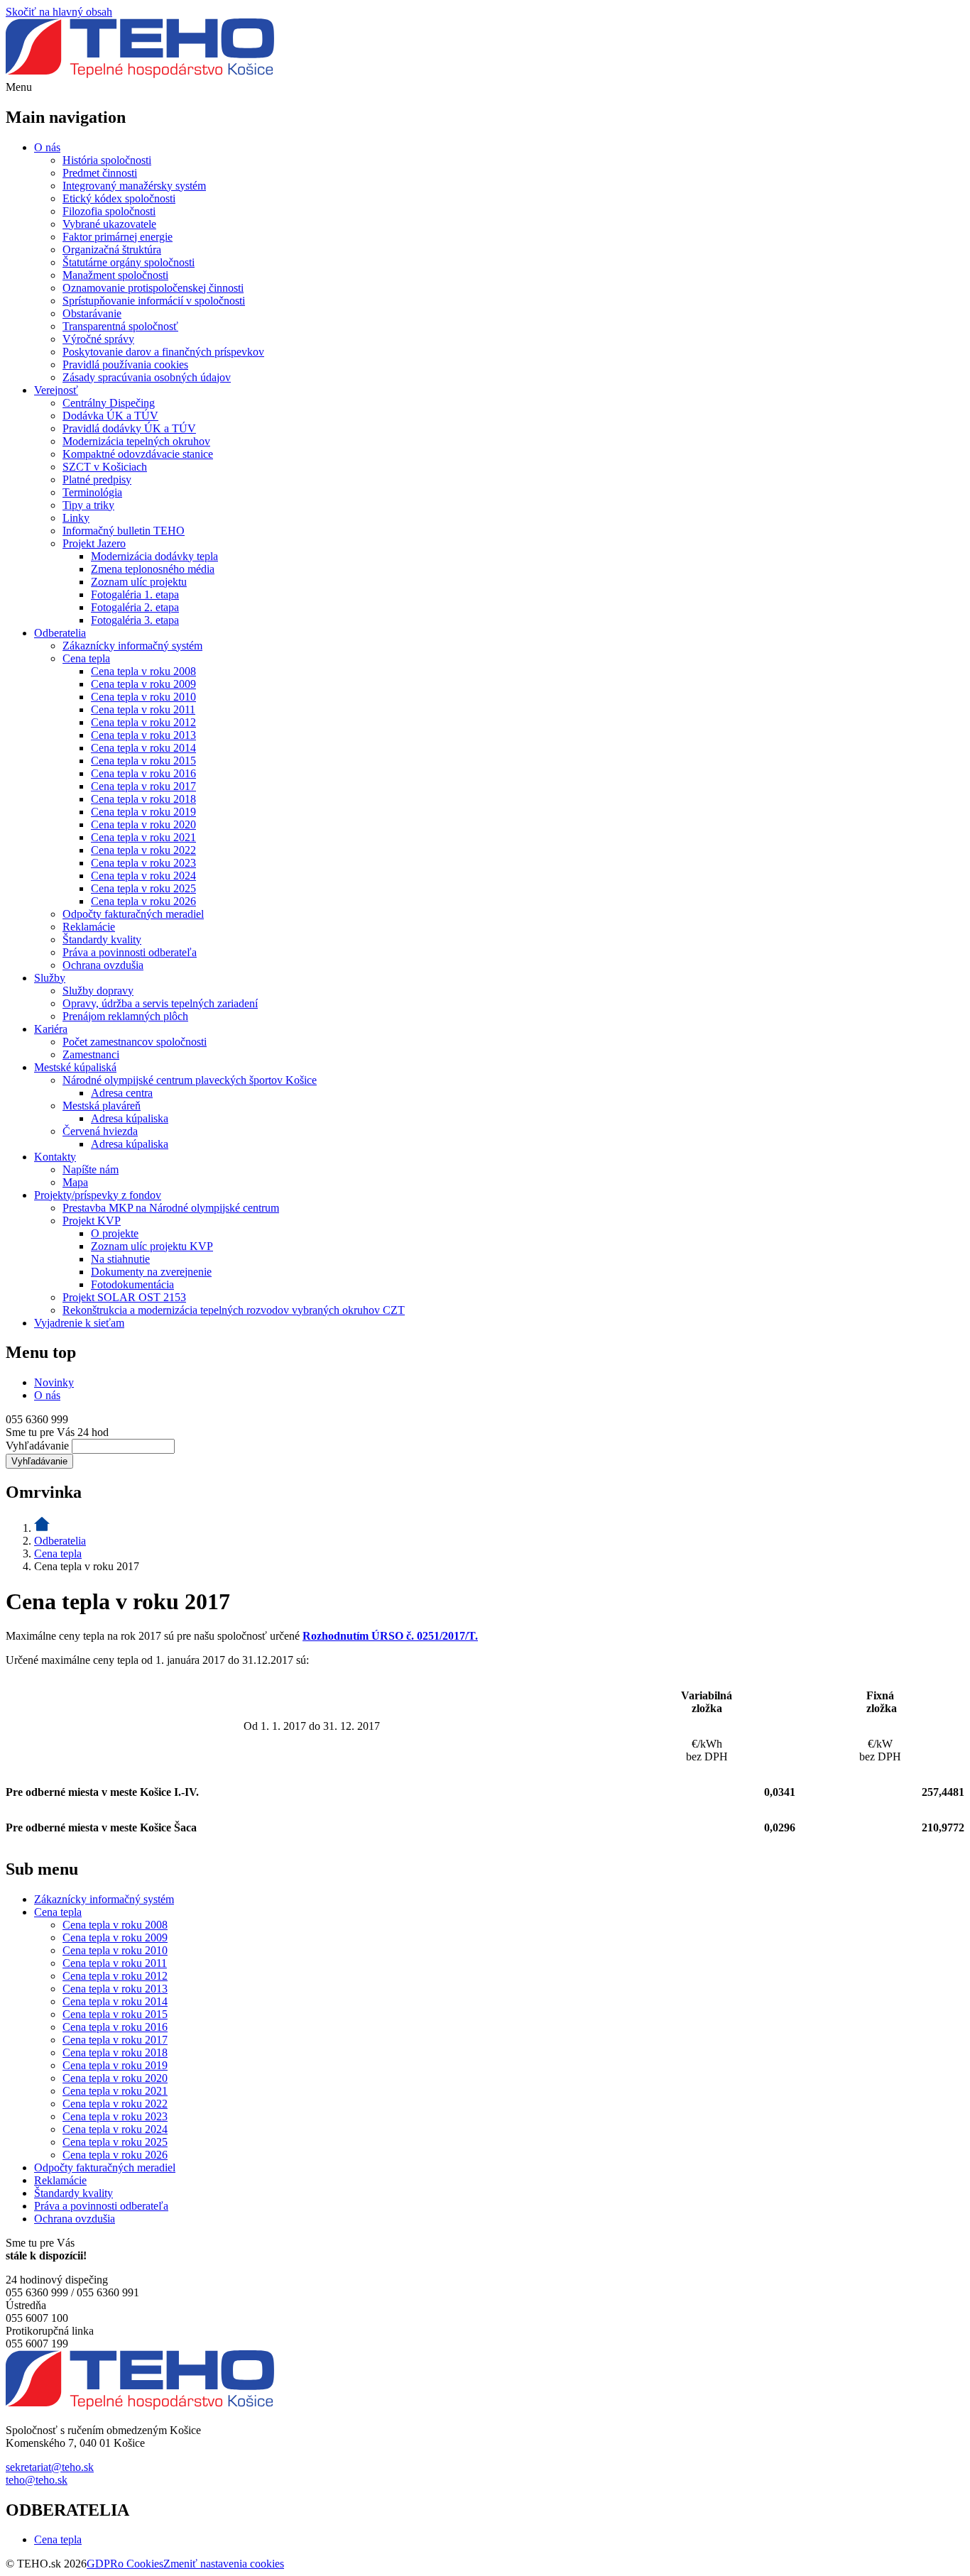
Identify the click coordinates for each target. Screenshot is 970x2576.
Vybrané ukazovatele (109, 224)
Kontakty (55, 1157)
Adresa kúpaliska (130, 1118)
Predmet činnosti (100, 173)
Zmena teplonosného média (153, 569)
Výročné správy (98, 339)
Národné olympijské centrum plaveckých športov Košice (190, 1080)
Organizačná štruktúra (112, 250)
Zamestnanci (91, 1054)
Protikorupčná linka (50, 2331)
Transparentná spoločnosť (120, 326)
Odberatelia (60, 633)
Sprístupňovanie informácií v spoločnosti (154, 301)
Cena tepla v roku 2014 (143, 748)
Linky (76, 518)
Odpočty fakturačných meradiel (133, 914)
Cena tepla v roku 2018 (143, 799)
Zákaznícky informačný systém (132, 646)
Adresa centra (122, 1093)
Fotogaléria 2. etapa (135, 607)
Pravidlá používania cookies (125, 365)
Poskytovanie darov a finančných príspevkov (163, 352)
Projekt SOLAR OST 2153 (124, 1297)
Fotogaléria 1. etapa (135, 594)
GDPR (102, 2564)
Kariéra (51, 1029)
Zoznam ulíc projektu (139, 582)
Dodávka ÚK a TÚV (110, 416)
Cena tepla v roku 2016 (143, 773)
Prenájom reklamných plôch (125, 1016)
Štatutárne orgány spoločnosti (129, 262)
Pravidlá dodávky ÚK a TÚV (129, 428)
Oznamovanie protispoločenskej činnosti (153, 288)
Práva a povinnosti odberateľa (130, 952)
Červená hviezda (100, 1131)
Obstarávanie (92, 313)
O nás (47, 147)
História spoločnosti (107, 160)
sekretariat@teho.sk (50, 2467)
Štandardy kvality (102, 939)
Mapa (75, 1182)
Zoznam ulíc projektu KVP (152, 1246)
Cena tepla (86, 658)
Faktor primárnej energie (118, 237)
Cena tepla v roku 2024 (143, 876)
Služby (50, 978)
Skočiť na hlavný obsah (59, 12)
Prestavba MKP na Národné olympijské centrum (171, 1208)
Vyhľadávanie (37, 1446)
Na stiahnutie (120, 1259)
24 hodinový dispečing (57, 2280)
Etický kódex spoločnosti (119, 198)
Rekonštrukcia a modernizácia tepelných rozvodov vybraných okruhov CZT (234, 1310)
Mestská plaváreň (102, 1106)
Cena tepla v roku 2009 (143, 684)
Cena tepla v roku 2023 (143, 863)
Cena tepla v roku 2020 (143, 824)
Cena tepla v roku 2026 (143, 901)
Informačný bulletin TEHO (124, 531)
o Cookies (141, 2564)
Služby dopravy (98, 991)
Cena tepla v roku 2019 (143, 812)
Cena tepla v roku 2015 (143, 761)
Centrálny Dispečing (109, 403)
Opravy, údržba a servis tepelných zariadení (160, 1003)
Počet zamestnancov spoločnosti (135, 1042)
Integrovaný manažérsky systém (134, 186)
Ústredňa (26, 2305)
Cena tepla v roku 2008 (143, 671)
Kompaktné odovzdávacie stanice (138, 454)
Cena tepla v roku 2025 (143, 888)
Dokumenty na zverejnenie (151, 1272)
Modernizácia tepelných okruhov (136, 441)
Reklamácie (89, 927)
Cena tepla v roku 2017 (143, 786)
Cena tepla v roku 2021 (143, 837)
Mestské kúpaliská (75, 1067)
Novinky (54, 1382)
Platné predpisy (97, 479)
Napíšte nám (91, 1169)
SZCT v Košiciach (105, 467)
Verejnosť (56, 390)
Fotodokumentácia (132, 1284)
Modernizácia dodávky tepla (154, 556)
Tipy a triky (88, 505)
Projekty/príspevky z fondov (98, 1195)
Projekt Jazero (94, 543)
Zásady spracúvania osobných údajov (147, 377)
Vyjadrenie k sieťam (79, 1323)
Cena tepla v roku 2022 (143, 850)
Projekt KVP (92, 1221)
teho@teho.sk (37, 2480)
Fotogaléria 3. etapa (135, 620)
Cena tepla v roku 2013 (143, 735)
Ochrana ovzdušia (103, 965)
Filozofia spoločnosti (109, 211)
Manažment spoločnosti (115, 275)
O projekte (115, 1233)
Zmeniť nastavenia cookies (224, 2564)
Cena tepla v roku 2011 (143, 709)
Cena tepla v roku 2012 (143, 722)
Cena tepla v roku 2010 (143, 697)
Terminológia (92, 492)
